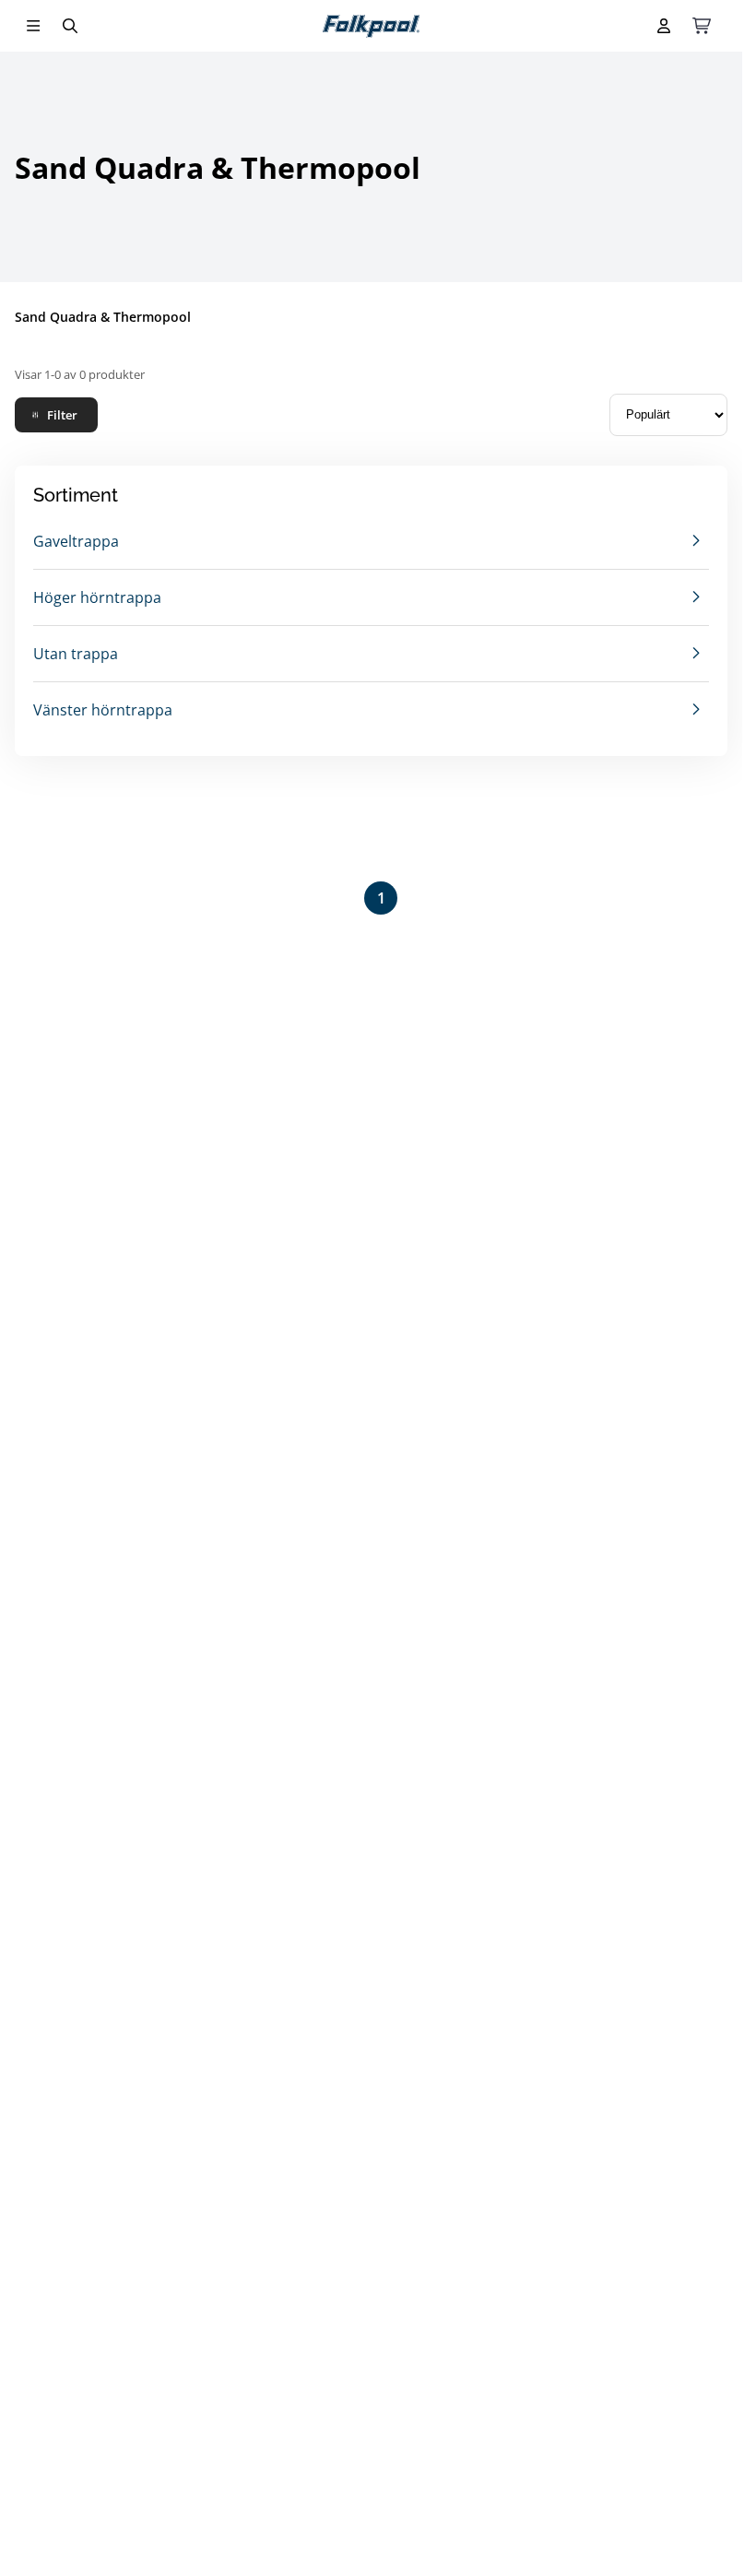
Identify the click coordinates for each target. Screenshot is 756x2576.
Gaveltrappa (76, 541)
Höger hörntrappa (97, 597)
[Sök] (70, 26)
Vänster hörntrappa (103, 710)
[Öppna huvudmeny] (33, 26)
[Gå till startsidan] (371, 26)
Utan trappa (76, 654)
